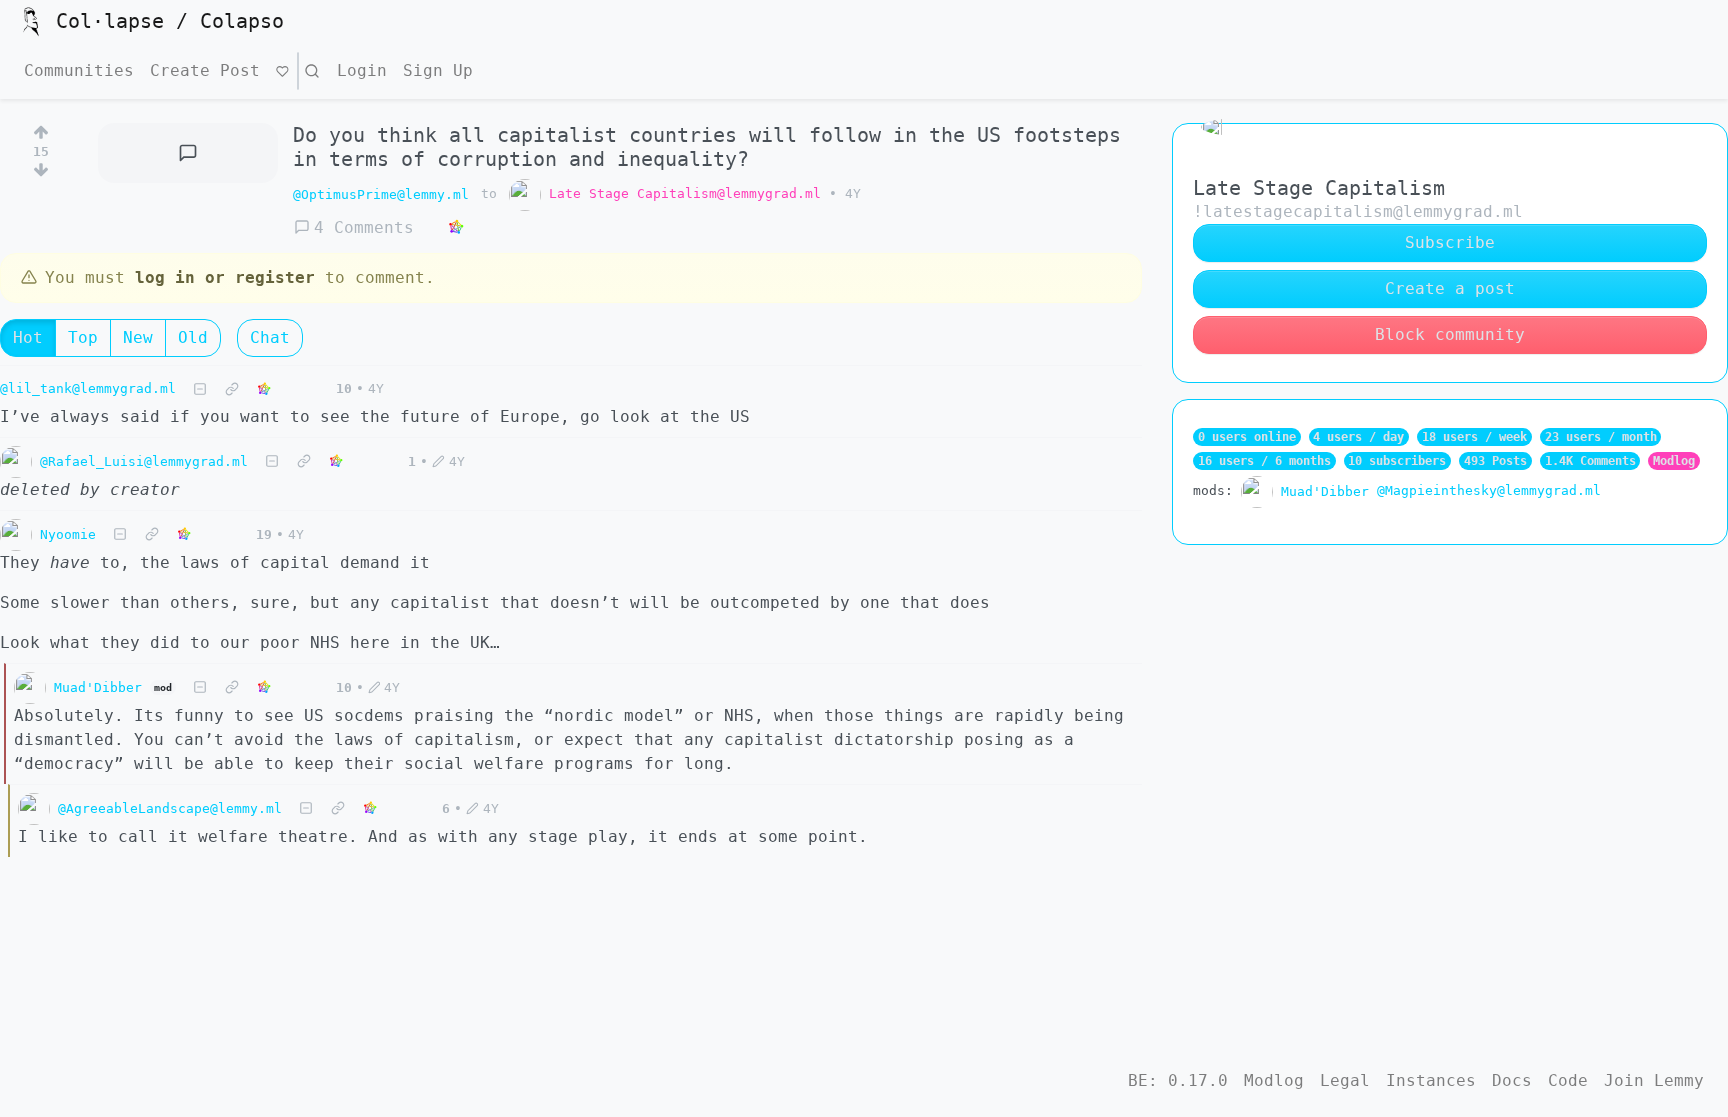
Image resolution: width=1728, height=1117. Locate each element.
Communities (79, 70)
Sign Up (438, 70)
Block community (1450, 334)
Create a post (1450, 288)
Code (1568, 1080)
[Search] (312, 71)
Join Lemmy (1654, 1080)
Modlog (1674, 461)
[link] (456, 228)
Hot (28, 337)
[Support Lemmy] (282, 71)
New (138, 337)
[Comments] (188, 153)
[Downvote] (41, 174)
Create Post (205, 70)
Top (83, 337)
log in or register (225, 277)
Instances (1431, 1080)
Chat (270, 337)
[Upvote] (41, 129)
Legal (1345, 1080)
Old (193, 337)
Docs (1512, 1080)
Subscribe (1450, 242)
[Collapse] (200, 389)
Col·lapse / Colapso (170, 21)
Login (362, 70)
